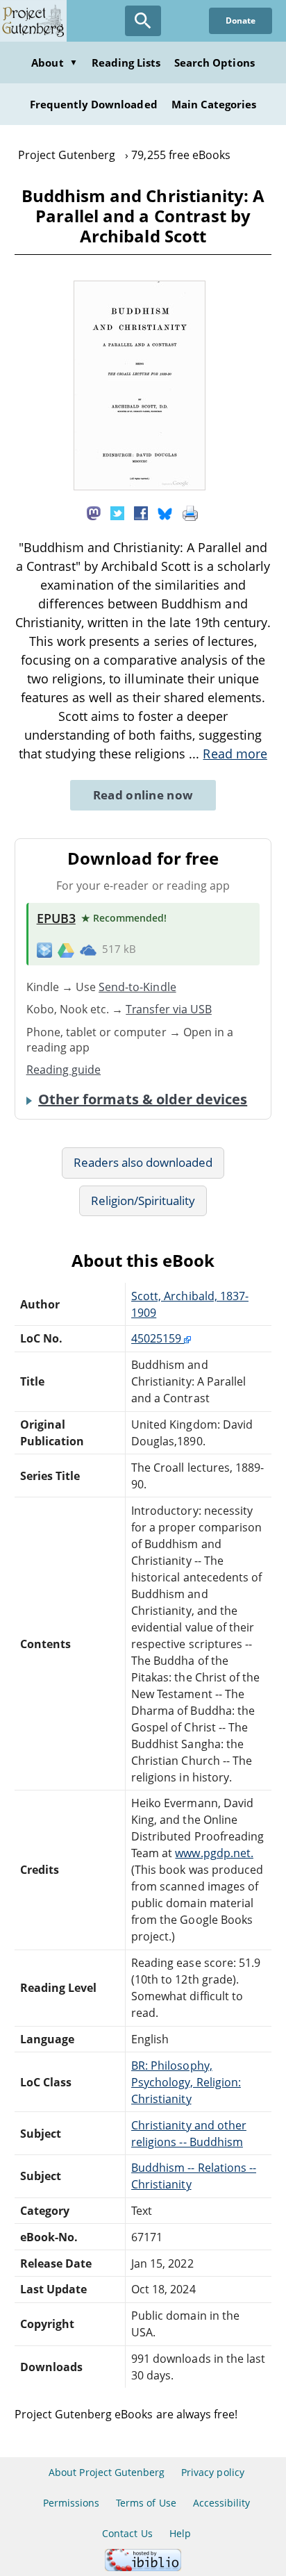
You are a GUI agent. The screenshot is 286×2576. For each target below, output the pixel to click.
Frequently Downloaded (94, 104)
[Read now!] (140, 486)
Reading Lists (126, 63)
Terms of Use (146, 2503)
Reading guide (64, 1070)
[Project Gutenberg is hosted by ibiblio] (143, 2567)
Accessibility (222, 2503)
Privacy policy (213, 2472)
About (54, 63)
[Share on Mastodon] (94, 512)
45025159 (158, 1338)
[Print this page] (190, 512)
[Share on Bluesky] (165, 512)
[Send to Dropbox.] (44, 950)
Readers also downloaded (143, 1162)
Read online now (143, 795)
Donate (241, 20)
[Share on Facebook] (141, 512)
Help (180, 2533)
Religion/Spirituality (143, 1200)
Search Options (214, 63)
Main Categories (214, 104)
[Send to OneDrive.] (88, 949)
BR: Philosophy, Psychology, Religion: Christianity (186, 2082)
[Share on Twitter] (117, 512)
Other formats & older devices (143, 1099)
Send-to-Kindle (137, 987)
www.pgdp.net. (214, 1853)
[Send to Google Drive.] (66, 949)
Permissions (71, 2503)
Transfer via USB (169, 1009)
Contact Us (127, 2533)
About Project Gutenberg (107, 2472)
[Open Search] (143, 21)
